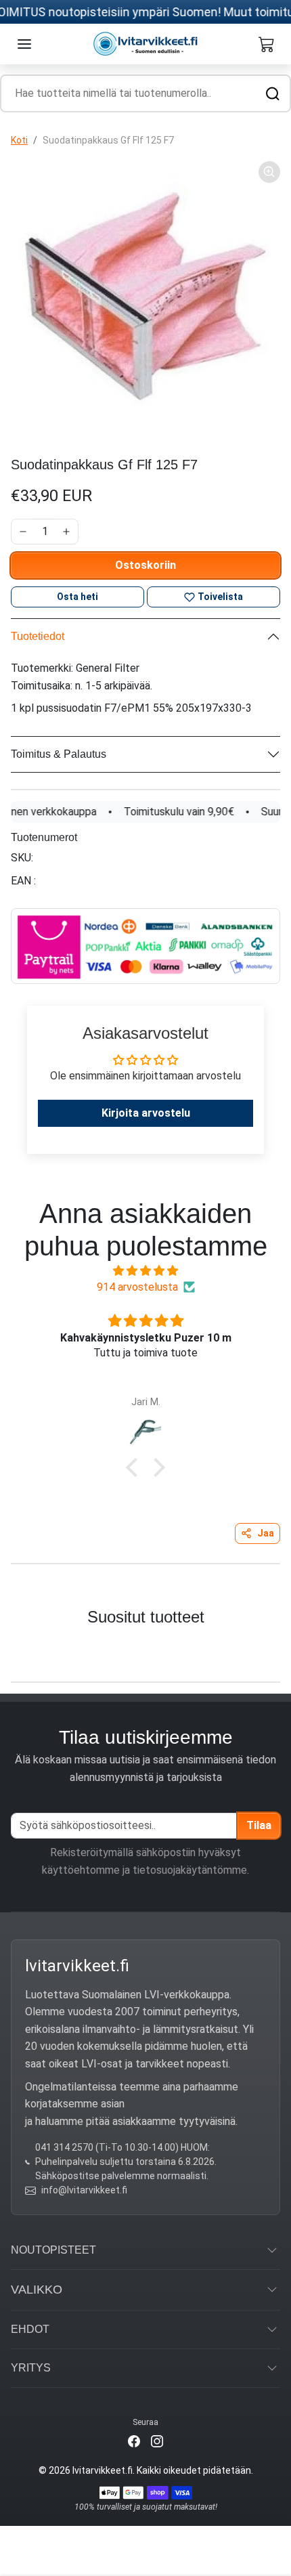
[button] (24, 44)
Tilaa (259, 1825)
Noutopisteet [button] (53, 2250)
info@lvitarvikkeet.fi (84, 2190)
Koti (19, 140)
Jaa (266, 1533)
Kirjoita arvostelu (146, 1113)
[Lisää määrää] (66, 532)
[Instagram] (157, 2440)
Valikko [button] (37, 2290)
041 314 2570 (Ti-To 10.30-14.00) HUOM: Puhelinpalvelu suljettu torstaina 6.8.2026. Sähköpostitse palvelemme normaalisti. (126, 2162)
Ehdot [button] (30, 2329)
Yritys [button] (31, 2368)
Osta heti (77, 597)
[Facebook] (134, 2440)
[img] (145, 1271)
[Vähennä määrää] (23, 532)
